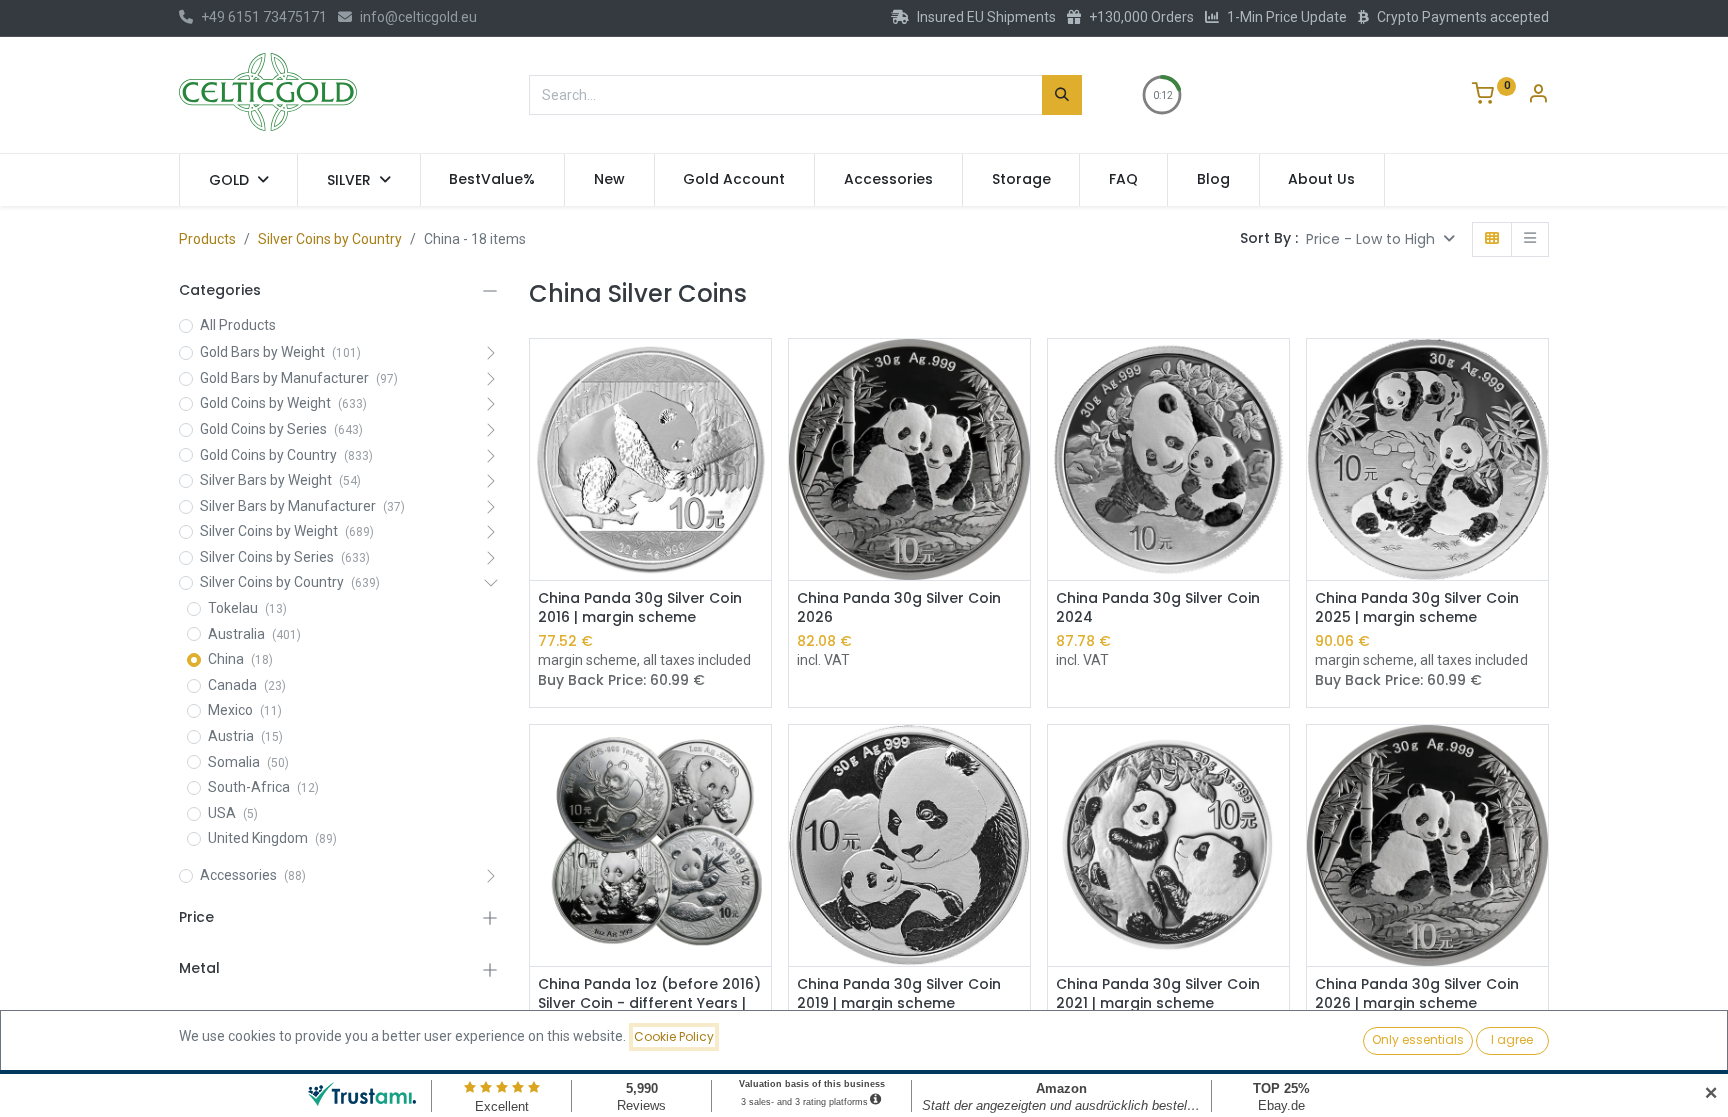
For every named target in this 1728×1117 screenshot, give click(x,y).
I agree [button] (1512, 1039)
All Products (238, 325)
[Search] (1062, 95)
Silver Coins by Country (330, 239)
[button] (1380, 239)
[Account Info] (1538, 96)
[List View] (1530, 239)
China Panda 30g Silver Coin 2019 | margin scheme (899, 994)
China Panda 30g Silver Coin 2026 (899, 608)
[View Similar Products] (758, 416)
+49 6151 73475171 (264, 17)
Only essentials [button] (1418, 1039)
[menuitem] (493, 180)
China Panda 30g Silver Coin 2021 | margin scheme (1158, 994)
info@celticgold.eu (418, 17)
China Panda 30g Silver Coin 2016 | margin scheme (640, 608)
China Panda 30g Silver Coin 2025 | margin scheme (1417, 608)
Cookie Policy (674, 1036)
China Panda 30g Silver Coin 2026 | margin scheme (1417, 994)
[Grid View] (1492, 239)
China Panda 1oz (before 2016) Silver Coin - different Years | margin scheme (649, 1004)
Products (207, 239)
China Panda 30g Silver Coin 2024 (1158, 608)
